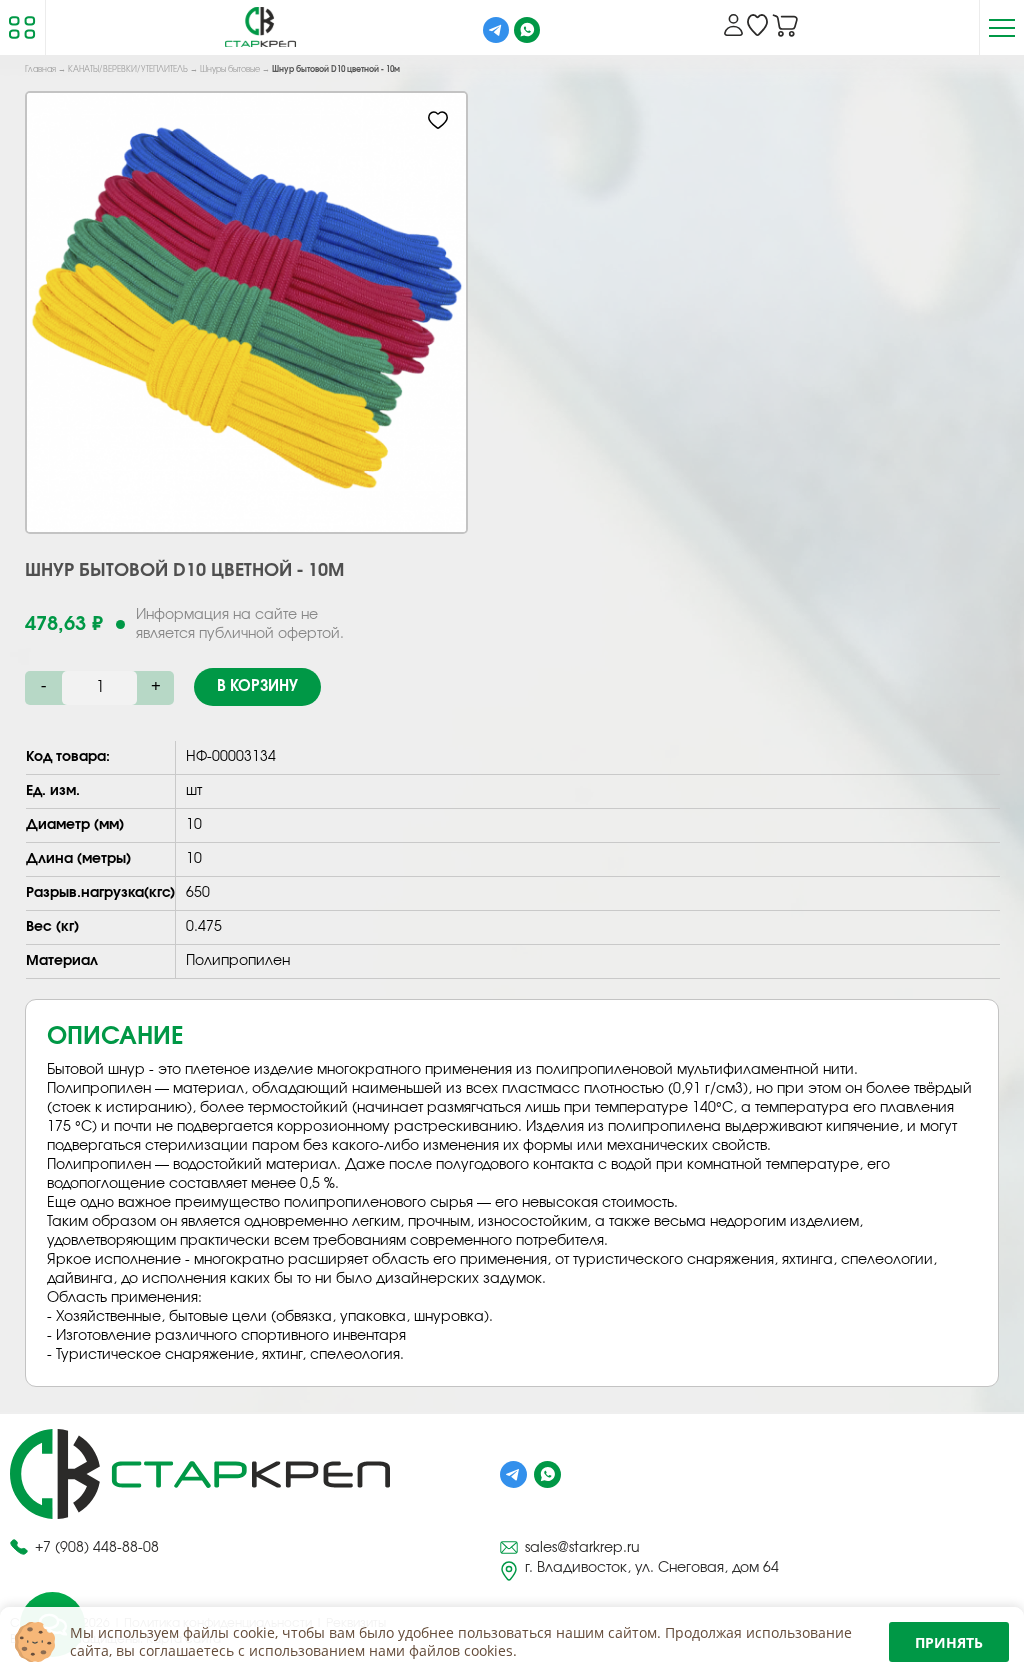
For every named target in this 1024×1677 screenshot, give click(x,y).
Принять (949, 1642)
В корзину (257, 686)
